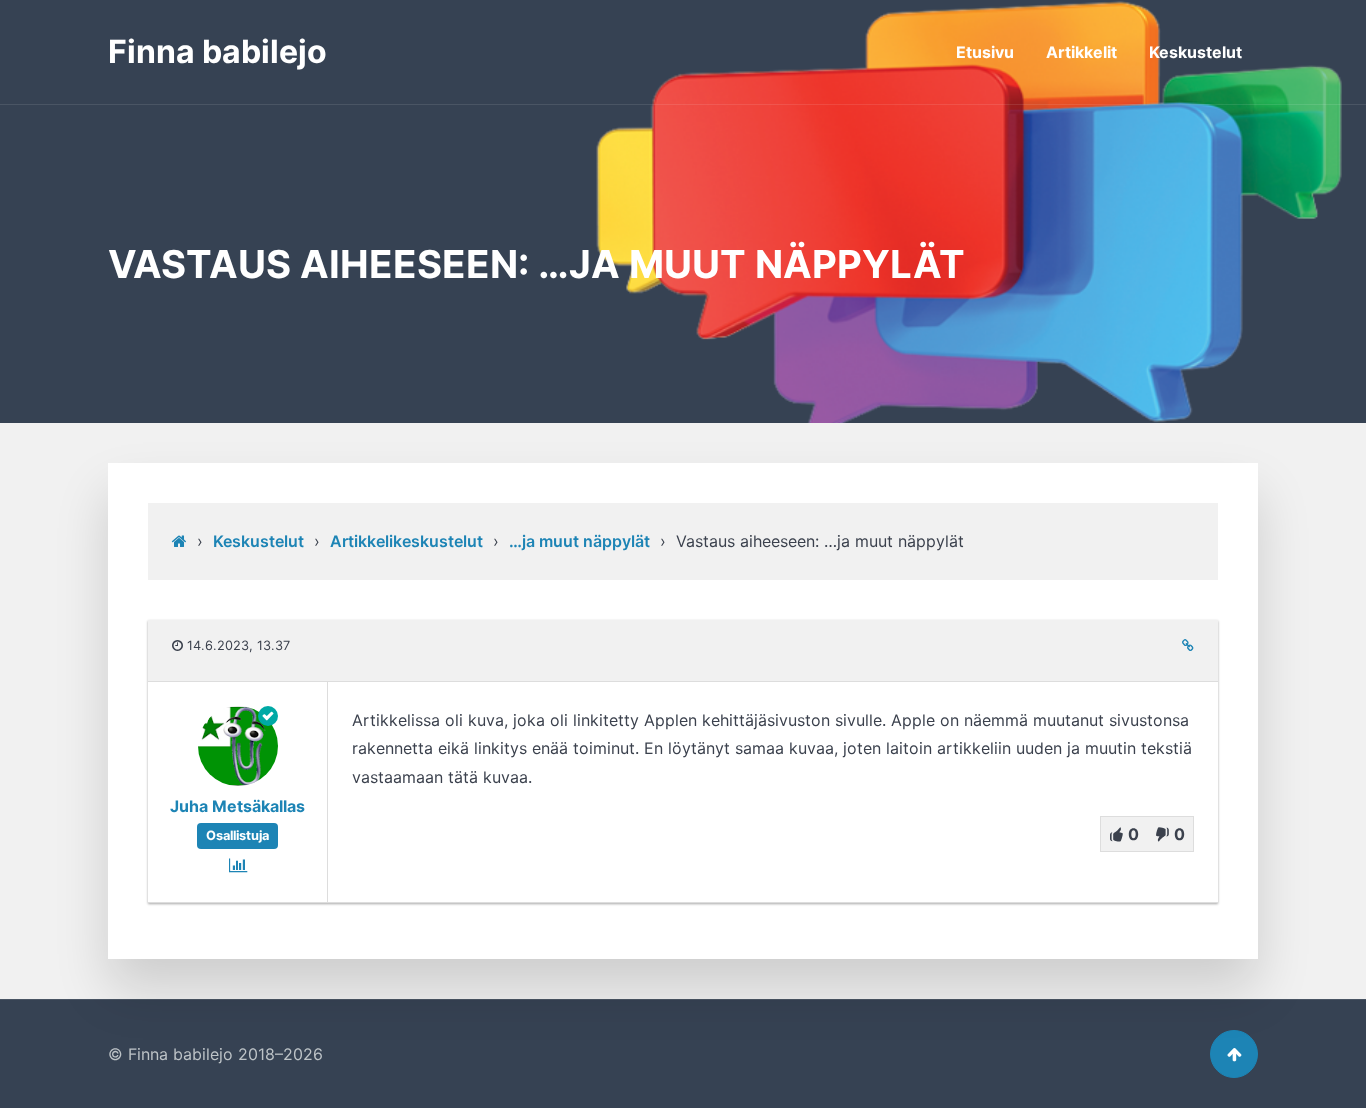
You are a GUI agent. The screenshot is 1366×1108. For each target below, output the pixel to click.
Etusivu (985, 52)
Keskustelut (1195, 52)
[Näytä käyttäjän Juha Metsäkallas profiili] (238, 780)
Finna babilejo (217, 51)
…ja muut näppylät (579, 541)
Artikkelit (1081, 52)
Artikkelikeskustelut (406, 541)
